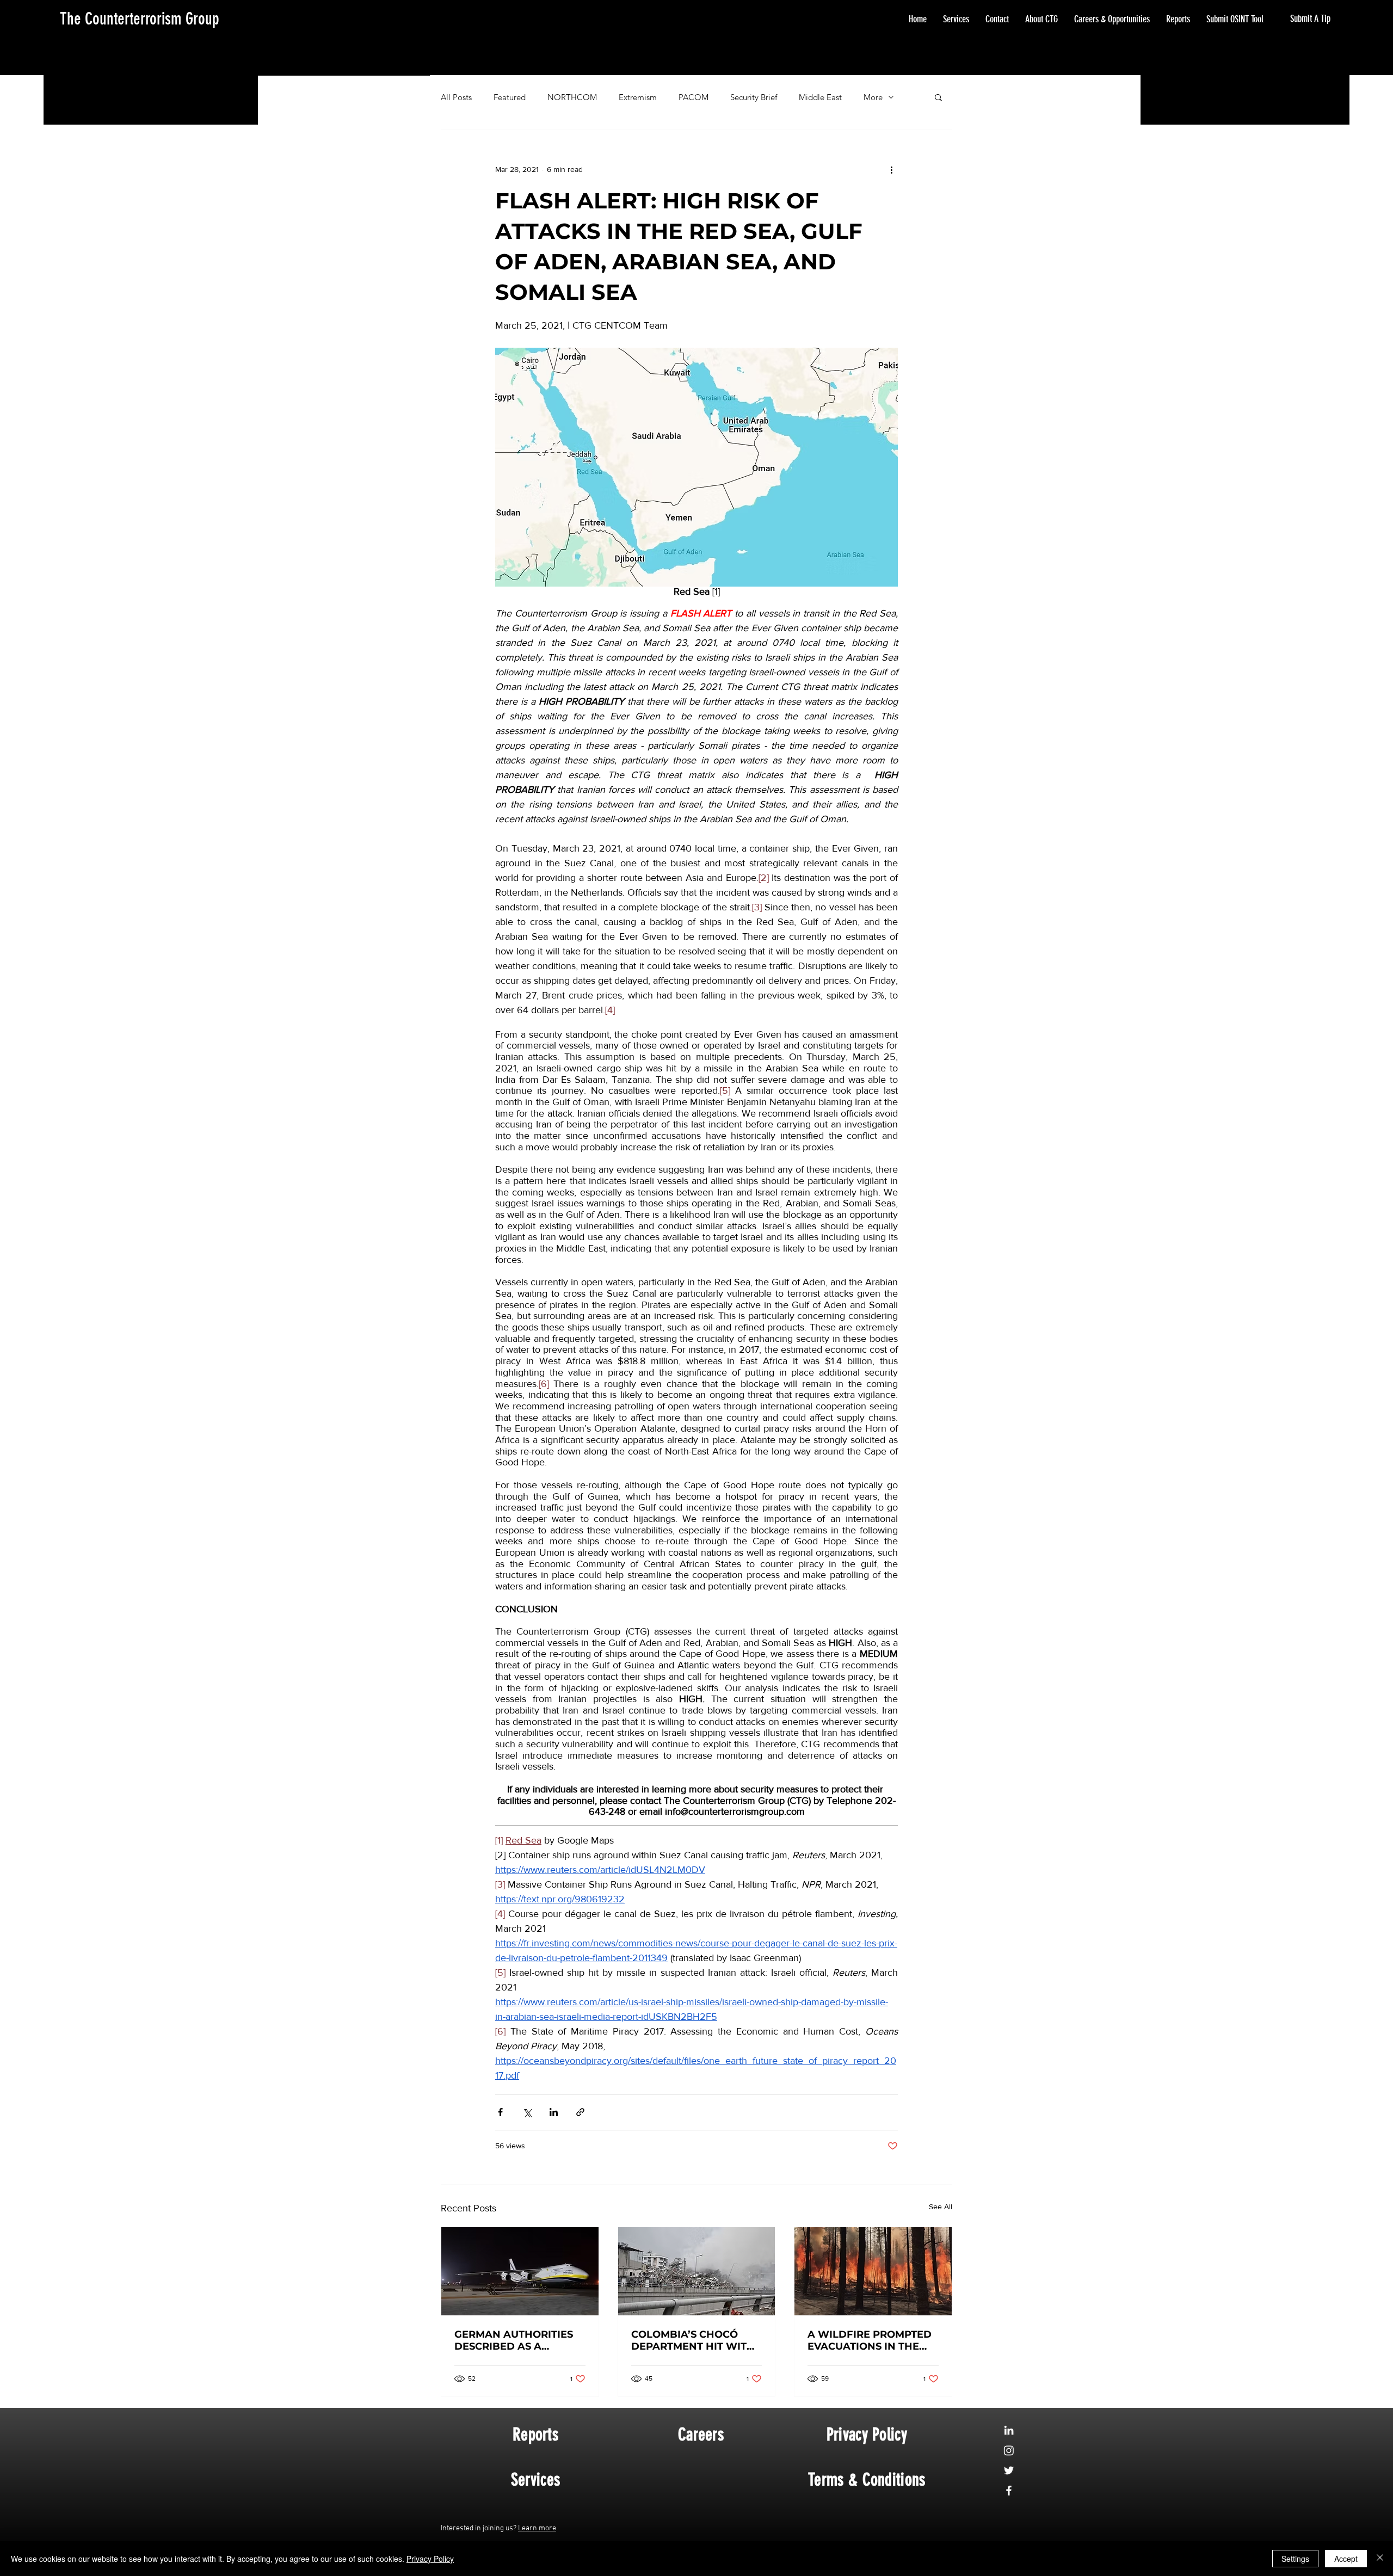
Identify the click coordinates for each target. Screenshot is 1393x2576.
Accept (1346, 2559)
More (873, 97)
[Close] (1380, 2559)
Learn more (537, 2528)
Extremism (638, 97)
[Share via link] (580, 2112)
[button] (938, 97)
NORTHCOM (572, 97)
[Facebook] (1009, 2491)
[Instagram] (1009, 2450)
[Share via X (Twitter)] (527, 2112)
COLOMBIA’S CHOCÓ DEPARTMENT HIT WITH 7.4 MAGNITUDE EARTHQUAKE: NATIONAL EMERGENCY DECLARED (693, 2340)
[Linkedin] (1009, 2430)
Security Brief (754, 97)
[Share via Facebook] (500, 2112)
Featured (510, 97)
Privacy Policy (430, 2559)
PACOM (694, 97)
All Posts (456, 97)
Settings (1295, 2559)
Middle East (820, 97)
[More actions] (891, 169)
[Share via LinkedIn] (554, 2112)
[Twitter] (1009, 2470)
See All (941, 2207)
